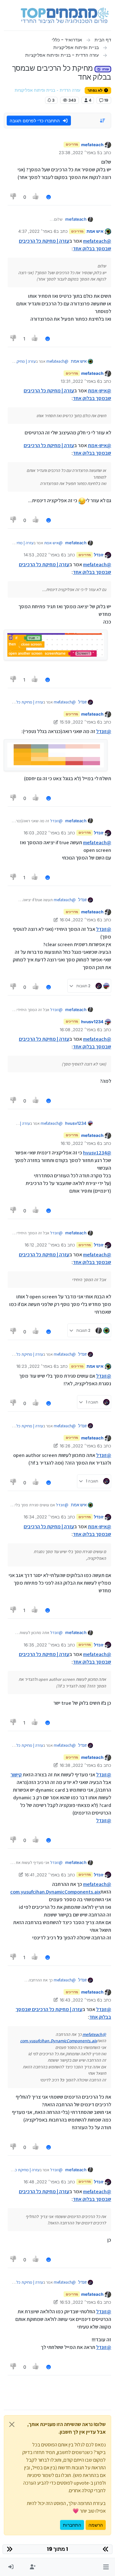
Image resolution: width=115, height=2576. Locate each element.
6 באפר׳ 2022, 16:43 (80, 2000)
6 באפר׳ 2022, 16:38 (80, 1765)
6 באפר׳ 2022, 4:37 (37, 231)
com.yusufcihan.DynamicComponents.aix (55, 1892)
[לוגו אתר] (65, 15)
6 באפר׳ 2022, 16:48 (44, 2182)
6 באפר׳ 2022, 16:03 (44, 833)
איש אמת (95, 231)
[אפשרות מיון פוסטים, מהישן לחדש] (103, 121)
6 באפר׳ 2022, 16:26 (80, 1446)
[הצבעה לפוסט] (36, 197)
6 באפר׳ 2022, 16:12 (44, 1245)
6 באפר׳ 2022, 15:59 (80, 722)
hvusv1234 (92, 1022)
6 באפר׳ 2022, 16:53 (80, 2302)
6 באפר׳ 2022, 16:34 (44, 1517)
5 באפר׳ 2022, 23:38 (79, 153)
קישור (16, 1775)
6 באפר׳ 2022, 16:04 (80, 920)
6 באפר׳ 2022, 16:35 (44, 1645)
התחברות (72, 2525)
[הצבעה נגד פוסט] (13, 197)
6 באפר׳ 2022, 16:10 (80, 1143)
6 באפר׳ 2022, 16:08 (80, 1030)
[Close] (12, 2424)
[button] (106, 2567)
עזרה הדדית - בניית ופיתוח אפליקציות (48, 90)
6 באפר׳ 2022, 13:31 (80, 381)
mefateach (92, 145)
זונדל (99, 555)
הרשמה (96, 2525)
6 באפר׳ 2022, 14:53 (44, 555)
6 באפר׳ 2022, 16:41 (44, 1875)
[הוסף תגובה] (49, 197)
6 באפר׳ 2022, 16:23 (36, 1366)
